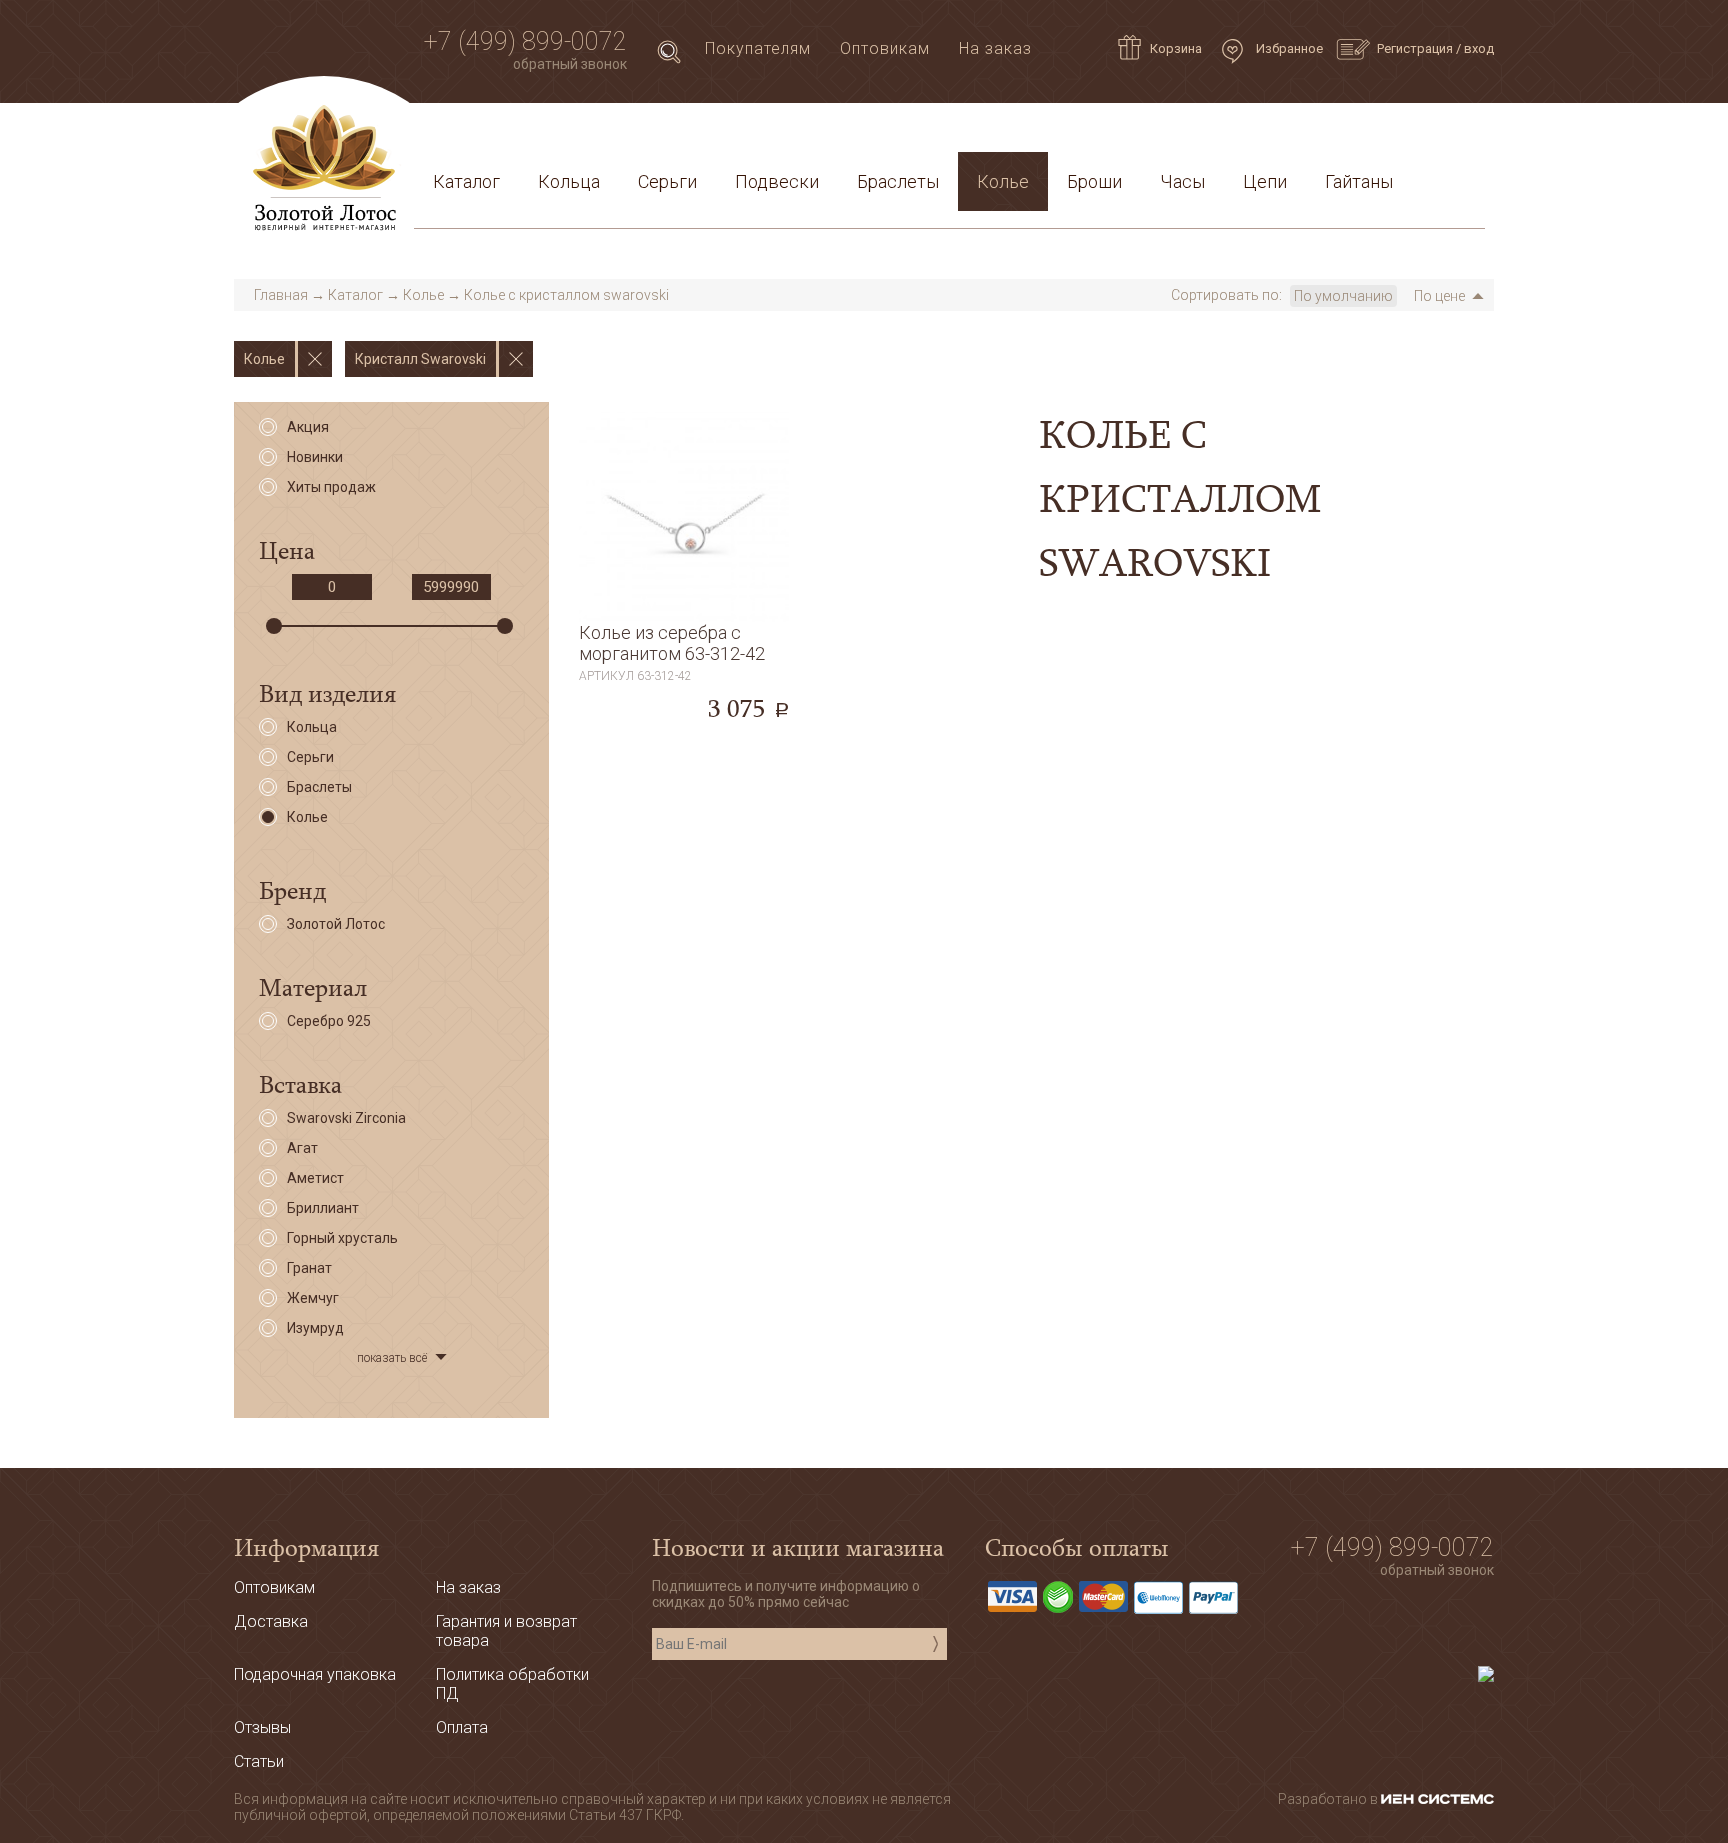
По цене (1439, 296)
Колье (1003, 181)
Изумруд (315, 1328)
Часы (1182, 181)
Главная (281, 295)
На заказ (995, 48)
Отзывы (262, 1727)
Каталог (466, 181)
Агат (302, 1148)
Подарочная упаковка (1384, 133)
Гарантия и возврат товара (856, 133)
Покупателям (758, 48)
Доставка (605, 133)
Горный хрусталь (342, 1238)
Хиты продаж (331, 487)
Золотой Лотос (336, 924)
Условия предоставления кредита (1131, 133)
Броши (1094, 181)
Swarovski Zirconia (346, 1118)
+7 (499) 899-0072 (525, 41)
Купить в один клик (684, 720)
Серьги (667, 181)
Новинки (315, 457)
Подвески (777, 181)
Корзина (1176, 48)
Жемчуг (313, 1298)
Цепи (1265, 181)
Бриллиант (323, 1208)
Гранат (309, 1268)
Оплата (695, 133)
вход (1479, 48)
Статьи (515, 133)
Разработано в (1329, 1799)
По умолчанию (1343, 296)
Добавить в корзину (684, 677)
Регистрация (1415, 48)
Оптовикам (885, 48)
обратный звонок (570, 64)
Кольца (569, 181)
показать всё (392, 1358)
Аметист (315, 1178)
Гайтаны (1359, 181)
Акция (308, 427)
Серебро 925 (329, 1021)
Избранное (1288, 48)
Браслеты (898, 181)
